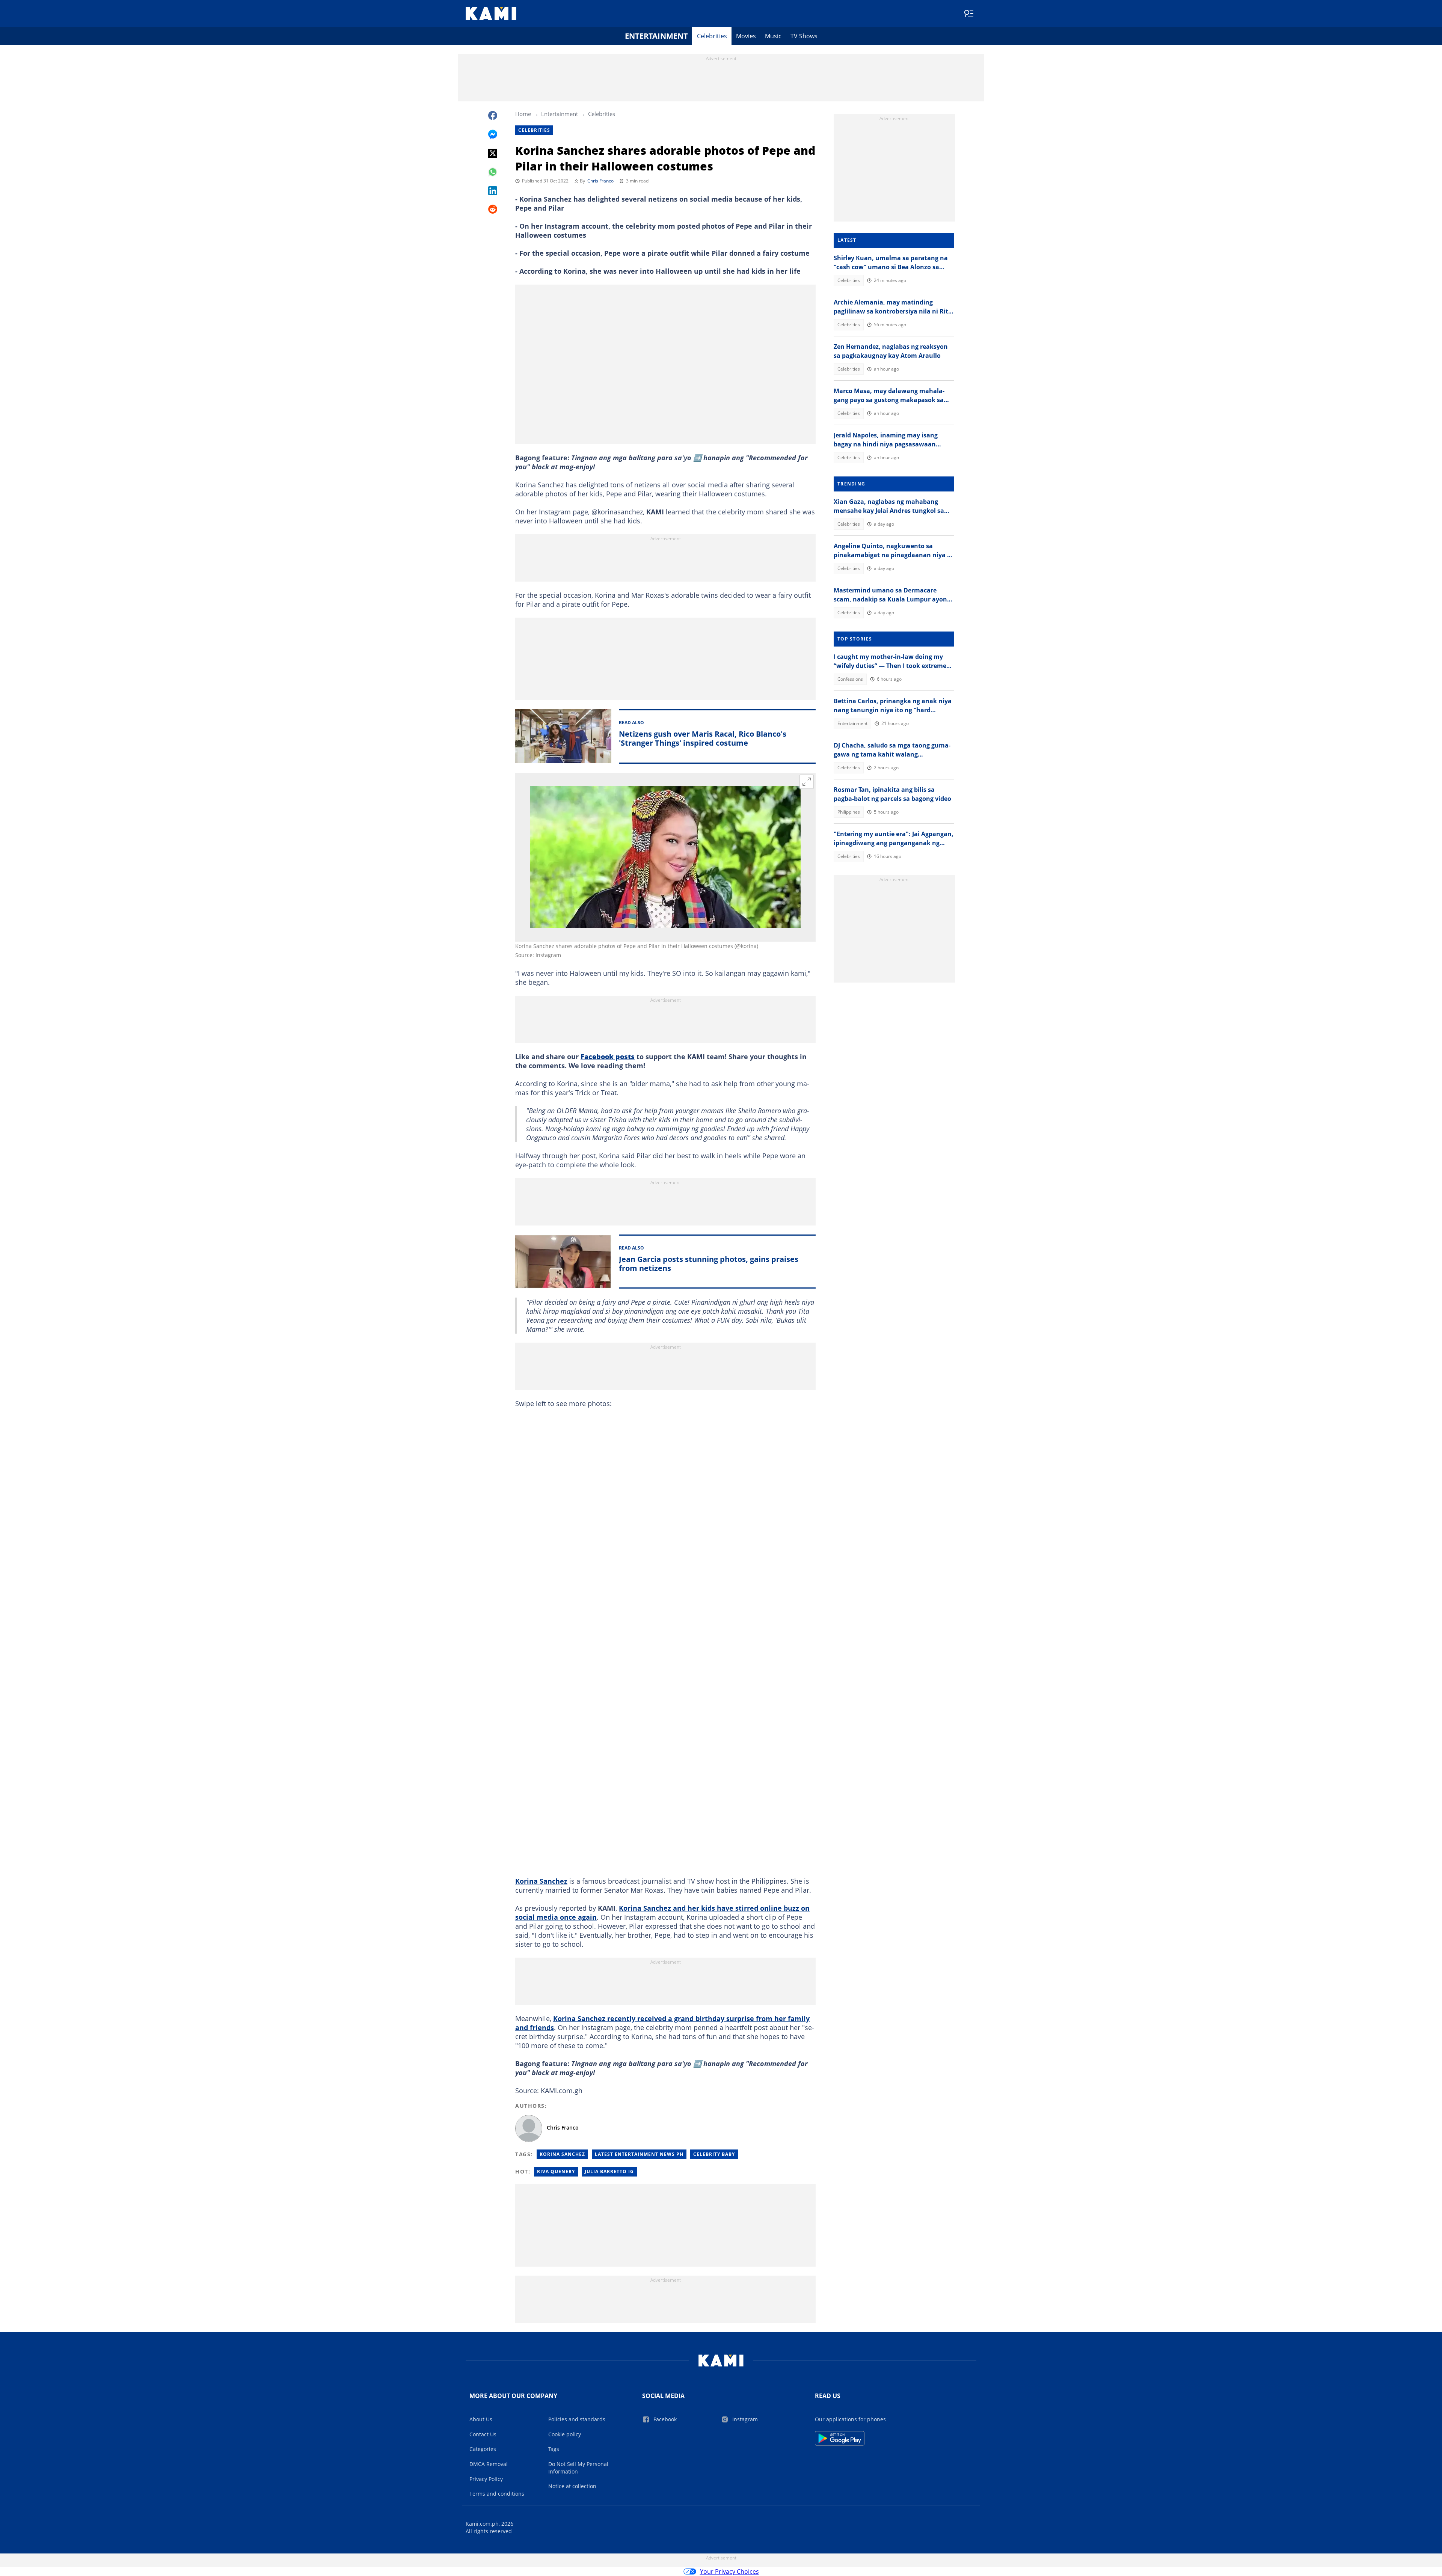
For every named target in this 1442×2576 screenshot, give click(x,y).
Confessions (850, 679)
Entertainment (656, 36)
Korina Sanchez (541, 1881)
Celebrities (712, 36)
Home (523, 114)
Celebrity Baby (714, 2154)
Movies (746, 36)
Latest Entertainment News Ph (639, 2154)
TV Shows (804, 36)
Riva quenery (556, 2171)
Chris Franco (600, 181)
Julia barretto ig (609, 2171)
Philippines (849, 812)
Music (773, 36)
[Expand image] (807, 782)
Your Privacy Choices (729, 2571)
